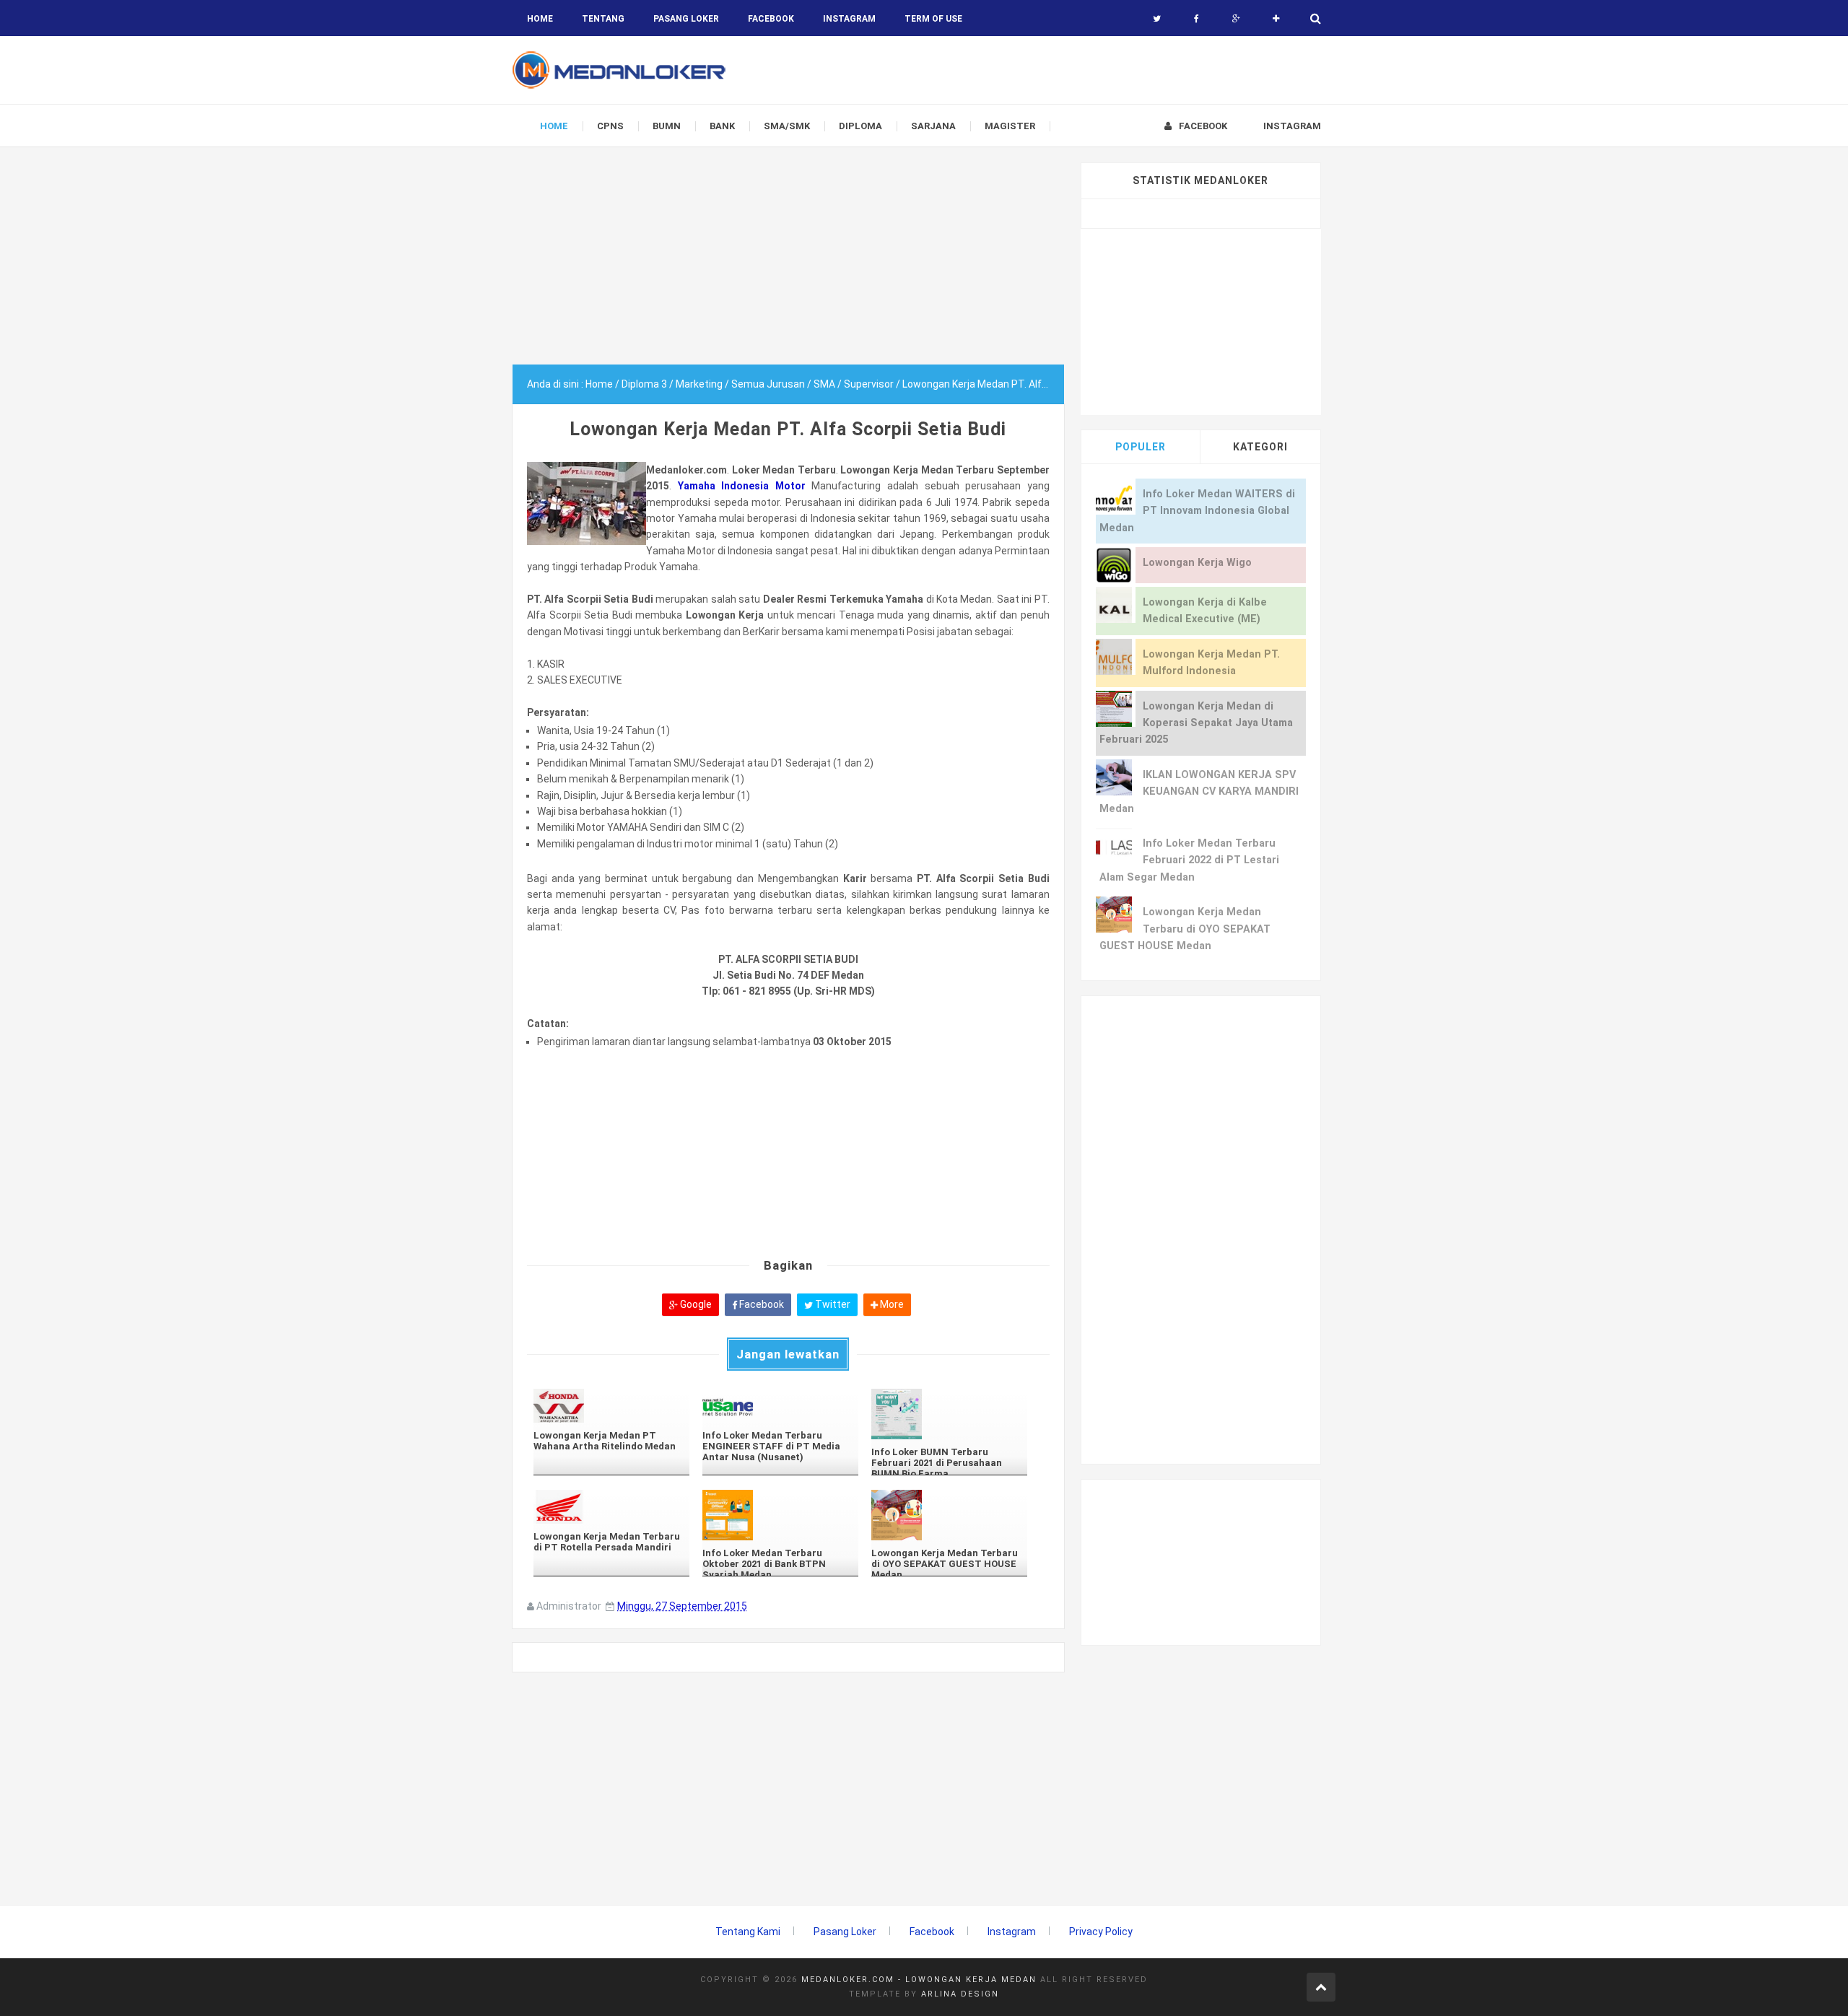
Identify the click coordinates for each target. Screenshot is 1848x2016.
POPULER (1141, 447)
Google (695, 1304)
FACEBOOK (771, 19)
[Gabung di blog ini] (1276, 19)
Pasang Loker (686, 19)
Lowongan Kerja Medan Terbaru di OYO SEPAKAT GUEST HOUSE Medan (1185, 929)
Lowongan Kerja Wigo (1197, 563)
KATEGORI (1260, 447)
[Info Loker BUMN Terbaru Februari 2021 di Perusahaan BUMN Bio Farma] (949, 1414)
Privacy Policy (1101, 1932)
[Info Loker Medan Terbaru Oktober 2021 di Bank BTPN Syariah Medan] (780, 1515)
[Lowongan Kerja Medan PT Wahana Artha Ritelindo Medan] (611, 1406)
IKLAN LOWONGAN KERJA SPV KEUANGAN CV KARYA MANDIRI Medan (1199, 792)
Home (540, 19)
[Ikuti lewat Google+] (1236, 19)
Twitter (832, 1304)
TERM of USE (933, 19)
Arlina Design (960, 1994)
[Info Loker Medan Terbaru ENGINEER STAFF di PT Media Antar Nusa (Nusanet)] (780, 1406)
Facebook (760, 1304)
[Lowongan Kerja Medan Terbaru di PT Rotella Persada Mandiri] (611, 1507)
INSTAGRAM (849, 19)
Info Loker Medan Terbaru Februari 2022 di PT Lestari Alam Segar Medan (1189, 860)
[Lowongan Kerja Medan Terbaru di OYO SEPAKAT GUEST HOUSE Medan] (949, 1515)
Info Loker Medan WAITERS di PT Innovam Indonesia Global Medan (1197, 511)
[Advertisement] (788, 263)
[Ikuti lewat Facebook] (1197, 19)
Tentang (603, 19)
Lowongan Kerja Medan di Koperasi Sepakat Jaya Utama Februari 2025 (1196, 723)
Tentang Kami (748, 1932)
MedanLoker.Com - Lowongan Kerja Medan (919, 1980)
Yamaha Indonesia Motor (742, 486)
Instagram (1012, 1932)
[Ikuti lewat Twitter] (1157, 19)
